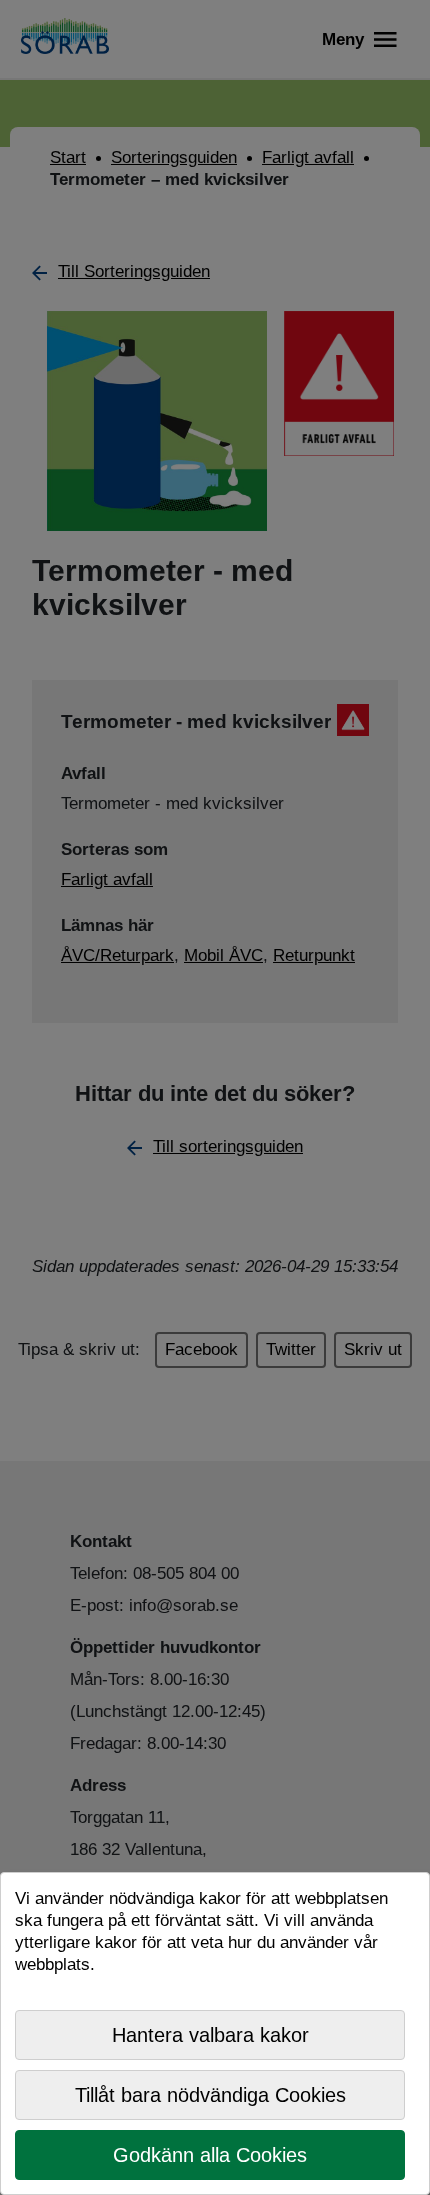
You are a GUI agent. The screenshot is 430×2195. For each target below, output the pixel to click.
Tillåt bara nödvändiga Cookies (210, 2095)
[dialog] (215, 2033)
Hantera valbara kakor (210, 2035)
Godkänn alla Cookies (210, 2155)
